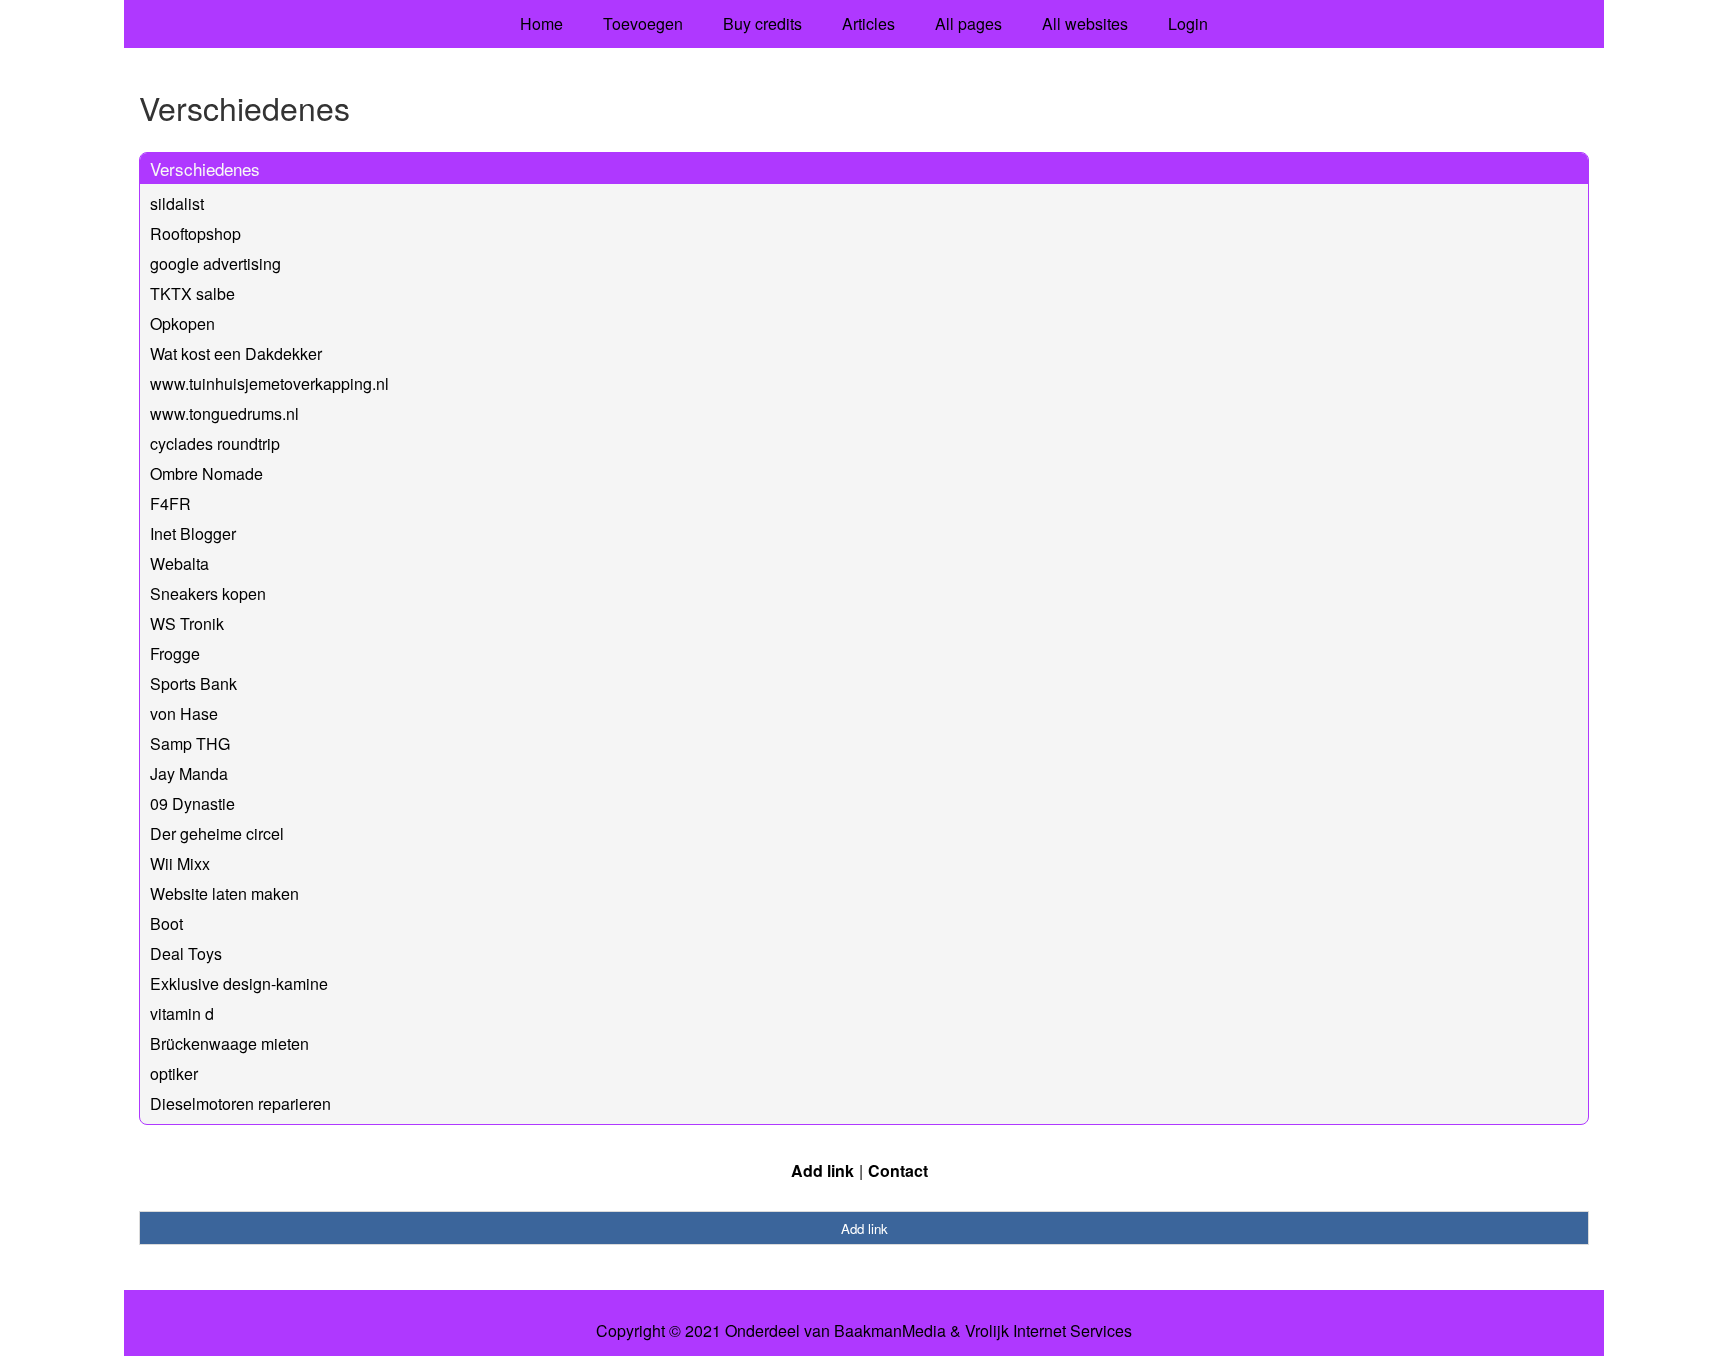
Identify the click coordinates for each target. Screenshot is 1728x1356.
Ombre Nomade (206, 473)
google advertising (215, 263)
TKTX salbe (192, 293)
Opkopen (182, 323)
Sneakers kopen (208, 593)
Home (541, 23)
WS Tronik (187, 623)
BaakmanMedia (890, 1331)
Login (1188, 23)
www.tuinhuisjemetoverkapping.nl (269, 383)
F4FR (170, 503)
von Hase (184, 713)
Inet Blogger (193, 533)
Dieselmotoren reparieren (240, 1103)
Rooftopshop (195, 233)
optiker (174, 1073)
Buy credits (762, 23)
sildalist (177, 203)
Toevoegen (643, 23)
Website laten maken (224, 893)
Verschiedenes (205, 168)
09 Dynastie (192, 803)
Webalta (179, 563)
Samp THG (190, 743)
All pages (968, 23)
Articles (868, 23)
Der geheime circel (217, 833)
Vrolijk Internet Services (1048, 1331)
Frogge (175, 653)
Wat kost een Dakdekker (236, 353)
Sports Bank (193, 683)
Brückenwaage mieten (229, 1043)
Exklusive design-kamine (239, 983)
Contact (898, 1170)
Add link (822, 1170)
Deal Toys (186, 953)
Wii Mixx (180, 863)
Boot (166, 923)
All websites (1085, 23)
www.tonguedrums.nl (224, 413)
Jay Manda (189, 773)
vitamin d (182, 1013)
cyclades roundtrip (215, 443)
